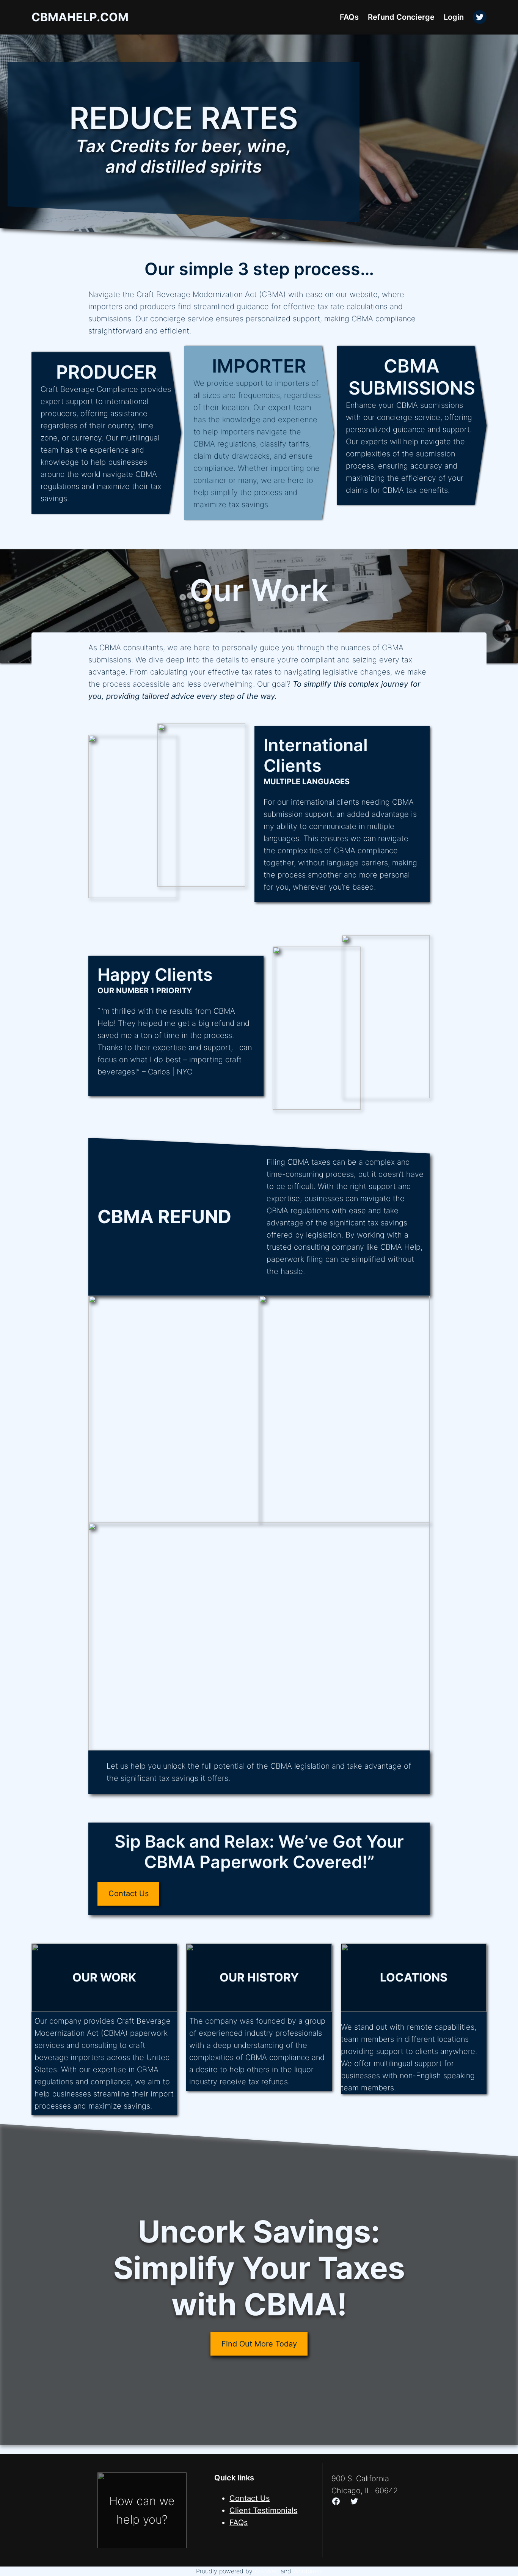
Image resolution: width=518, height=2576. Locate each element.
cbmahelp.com (80, 17)
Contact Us (129, 1893)
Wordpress (308, 2571)
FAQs (239, 2523)
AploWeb (267, 2571)
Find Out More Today (259, 2344)
